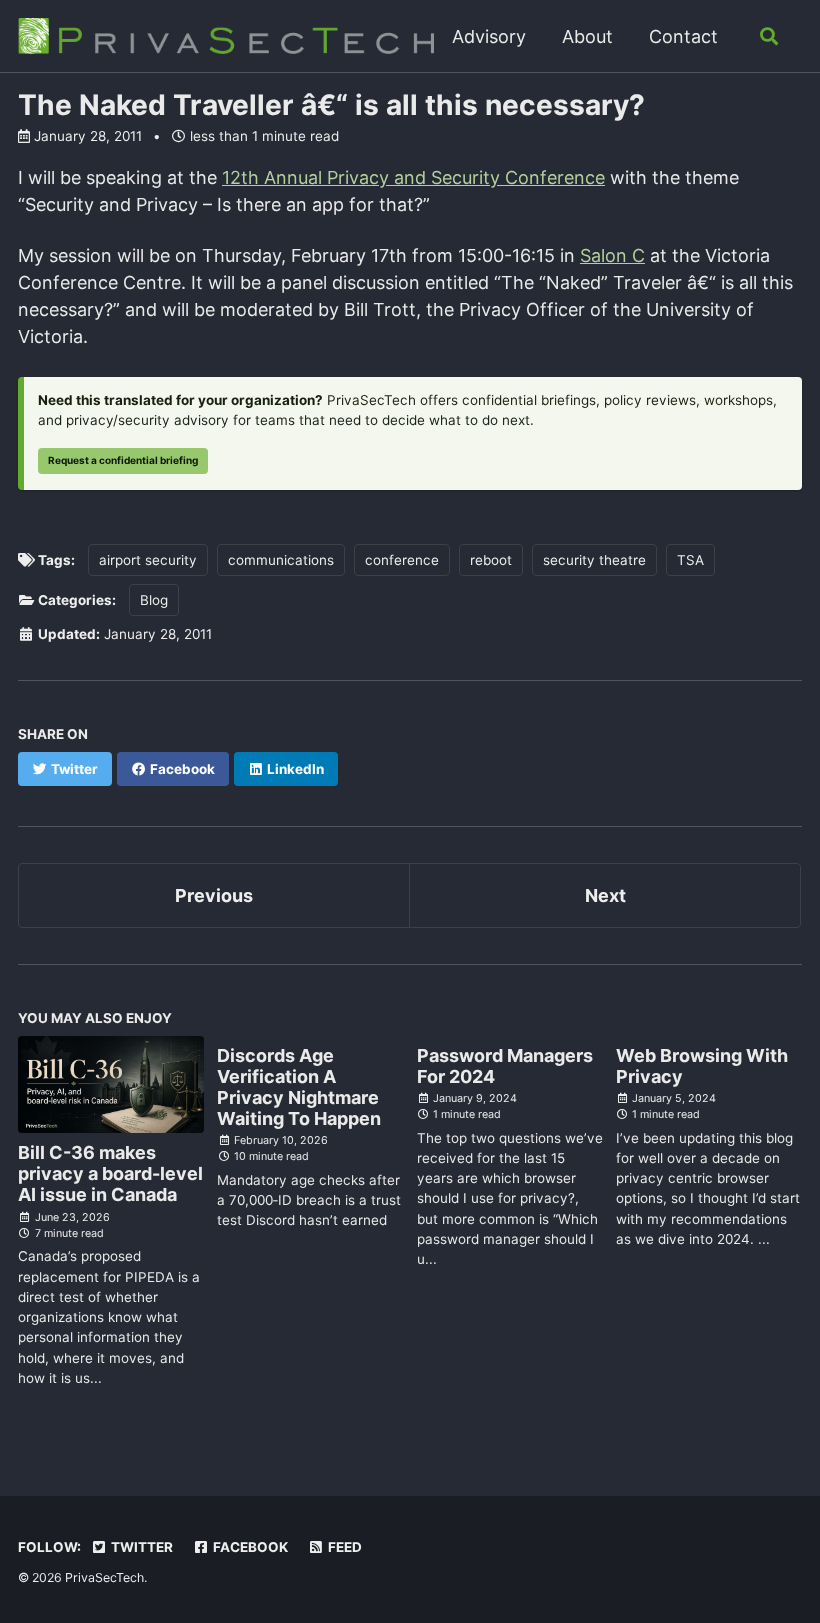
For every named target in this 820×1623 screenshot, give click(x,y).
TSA (690, 560)
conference (402, 560)
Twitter (140, 1547)
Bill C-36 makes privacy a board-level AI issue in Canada (110, 1173)
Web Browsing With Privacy (702, 1066)
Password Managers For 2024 (505, 1066)
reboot (491, 560)
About (587, 36)
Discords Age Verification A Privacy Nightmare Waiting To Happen (299, 1087)
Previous (214, 895)
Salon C (612, 255)
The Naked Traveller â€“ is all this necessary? (331, 105)
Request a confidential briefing (123, 460)
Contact (683, 36)
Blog (154, 600)
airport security (148, 560)
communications (281, 560)
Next (605, 895)
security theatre (594, 560)
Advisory (489, 36)
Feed (343, 1547)
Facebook (249, 1547)
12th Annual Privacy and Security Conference (413, 177)
